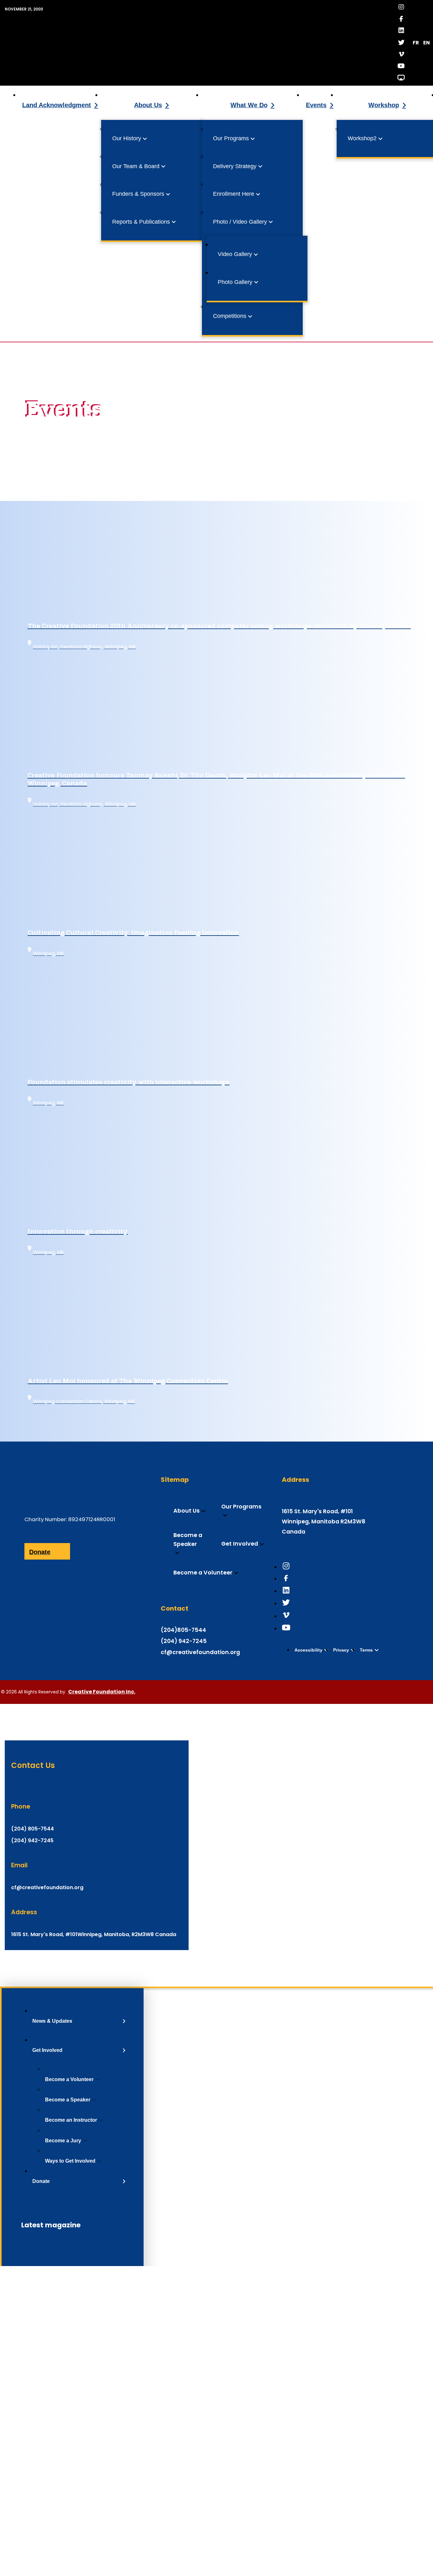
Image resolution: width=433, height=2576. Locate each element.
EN (427, 43)
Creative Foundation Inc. (102, 1692)
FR (416, 43)
